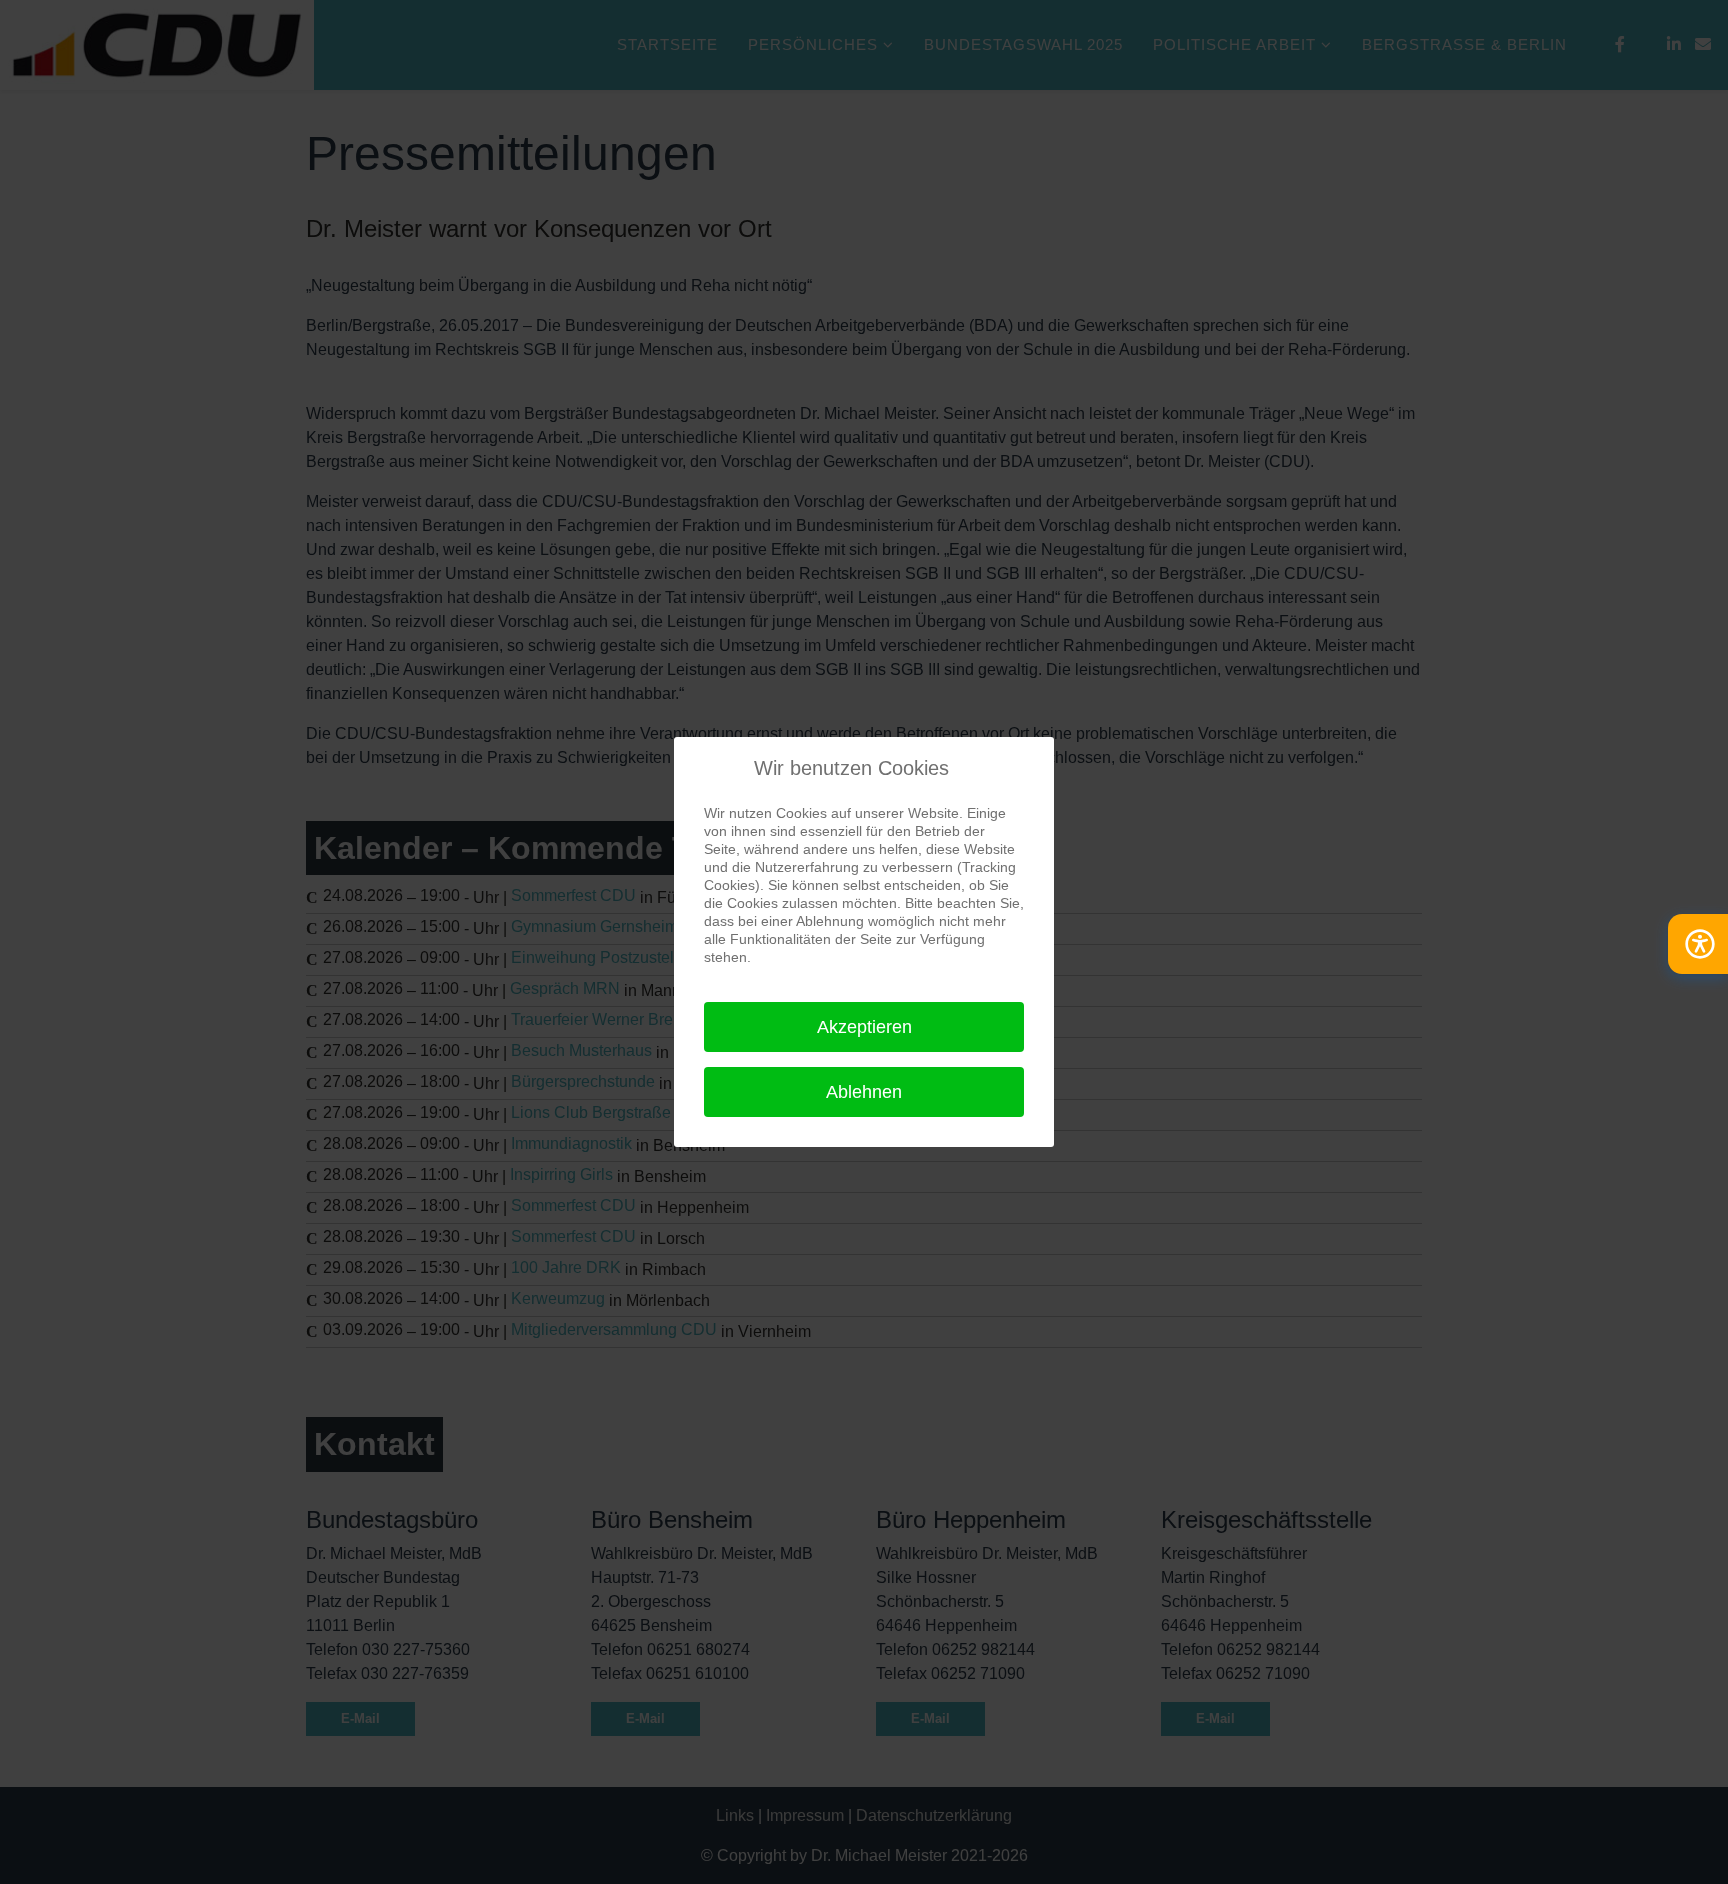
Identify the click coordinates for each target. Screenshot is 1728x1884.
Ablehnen (864, 1092)
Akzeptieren (864, 1027)
